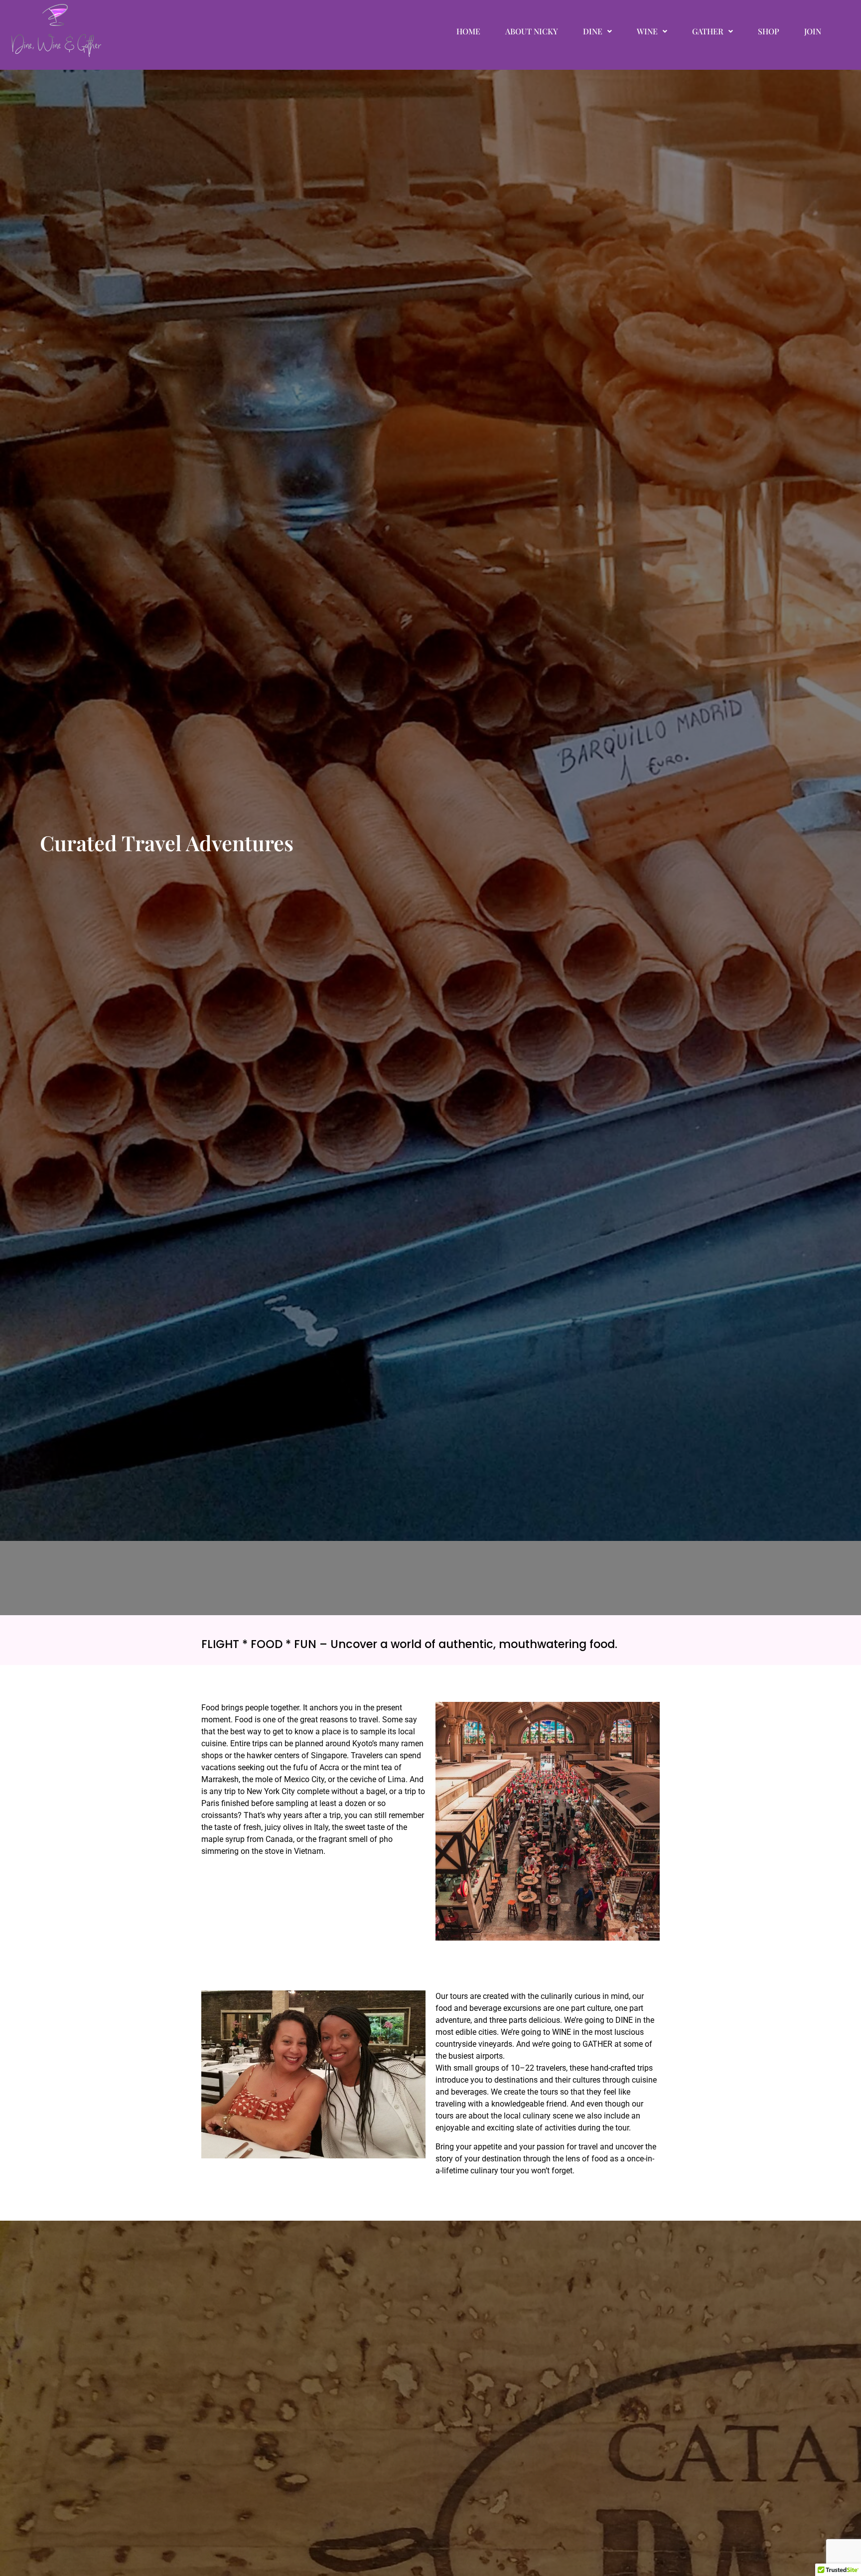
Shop (769, 31)
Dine (593, 31)
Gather (708, 31)
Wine (647, 31)
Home (468, 31)
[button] (597, 31)
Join (813, 31)
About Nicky (532, 31)
